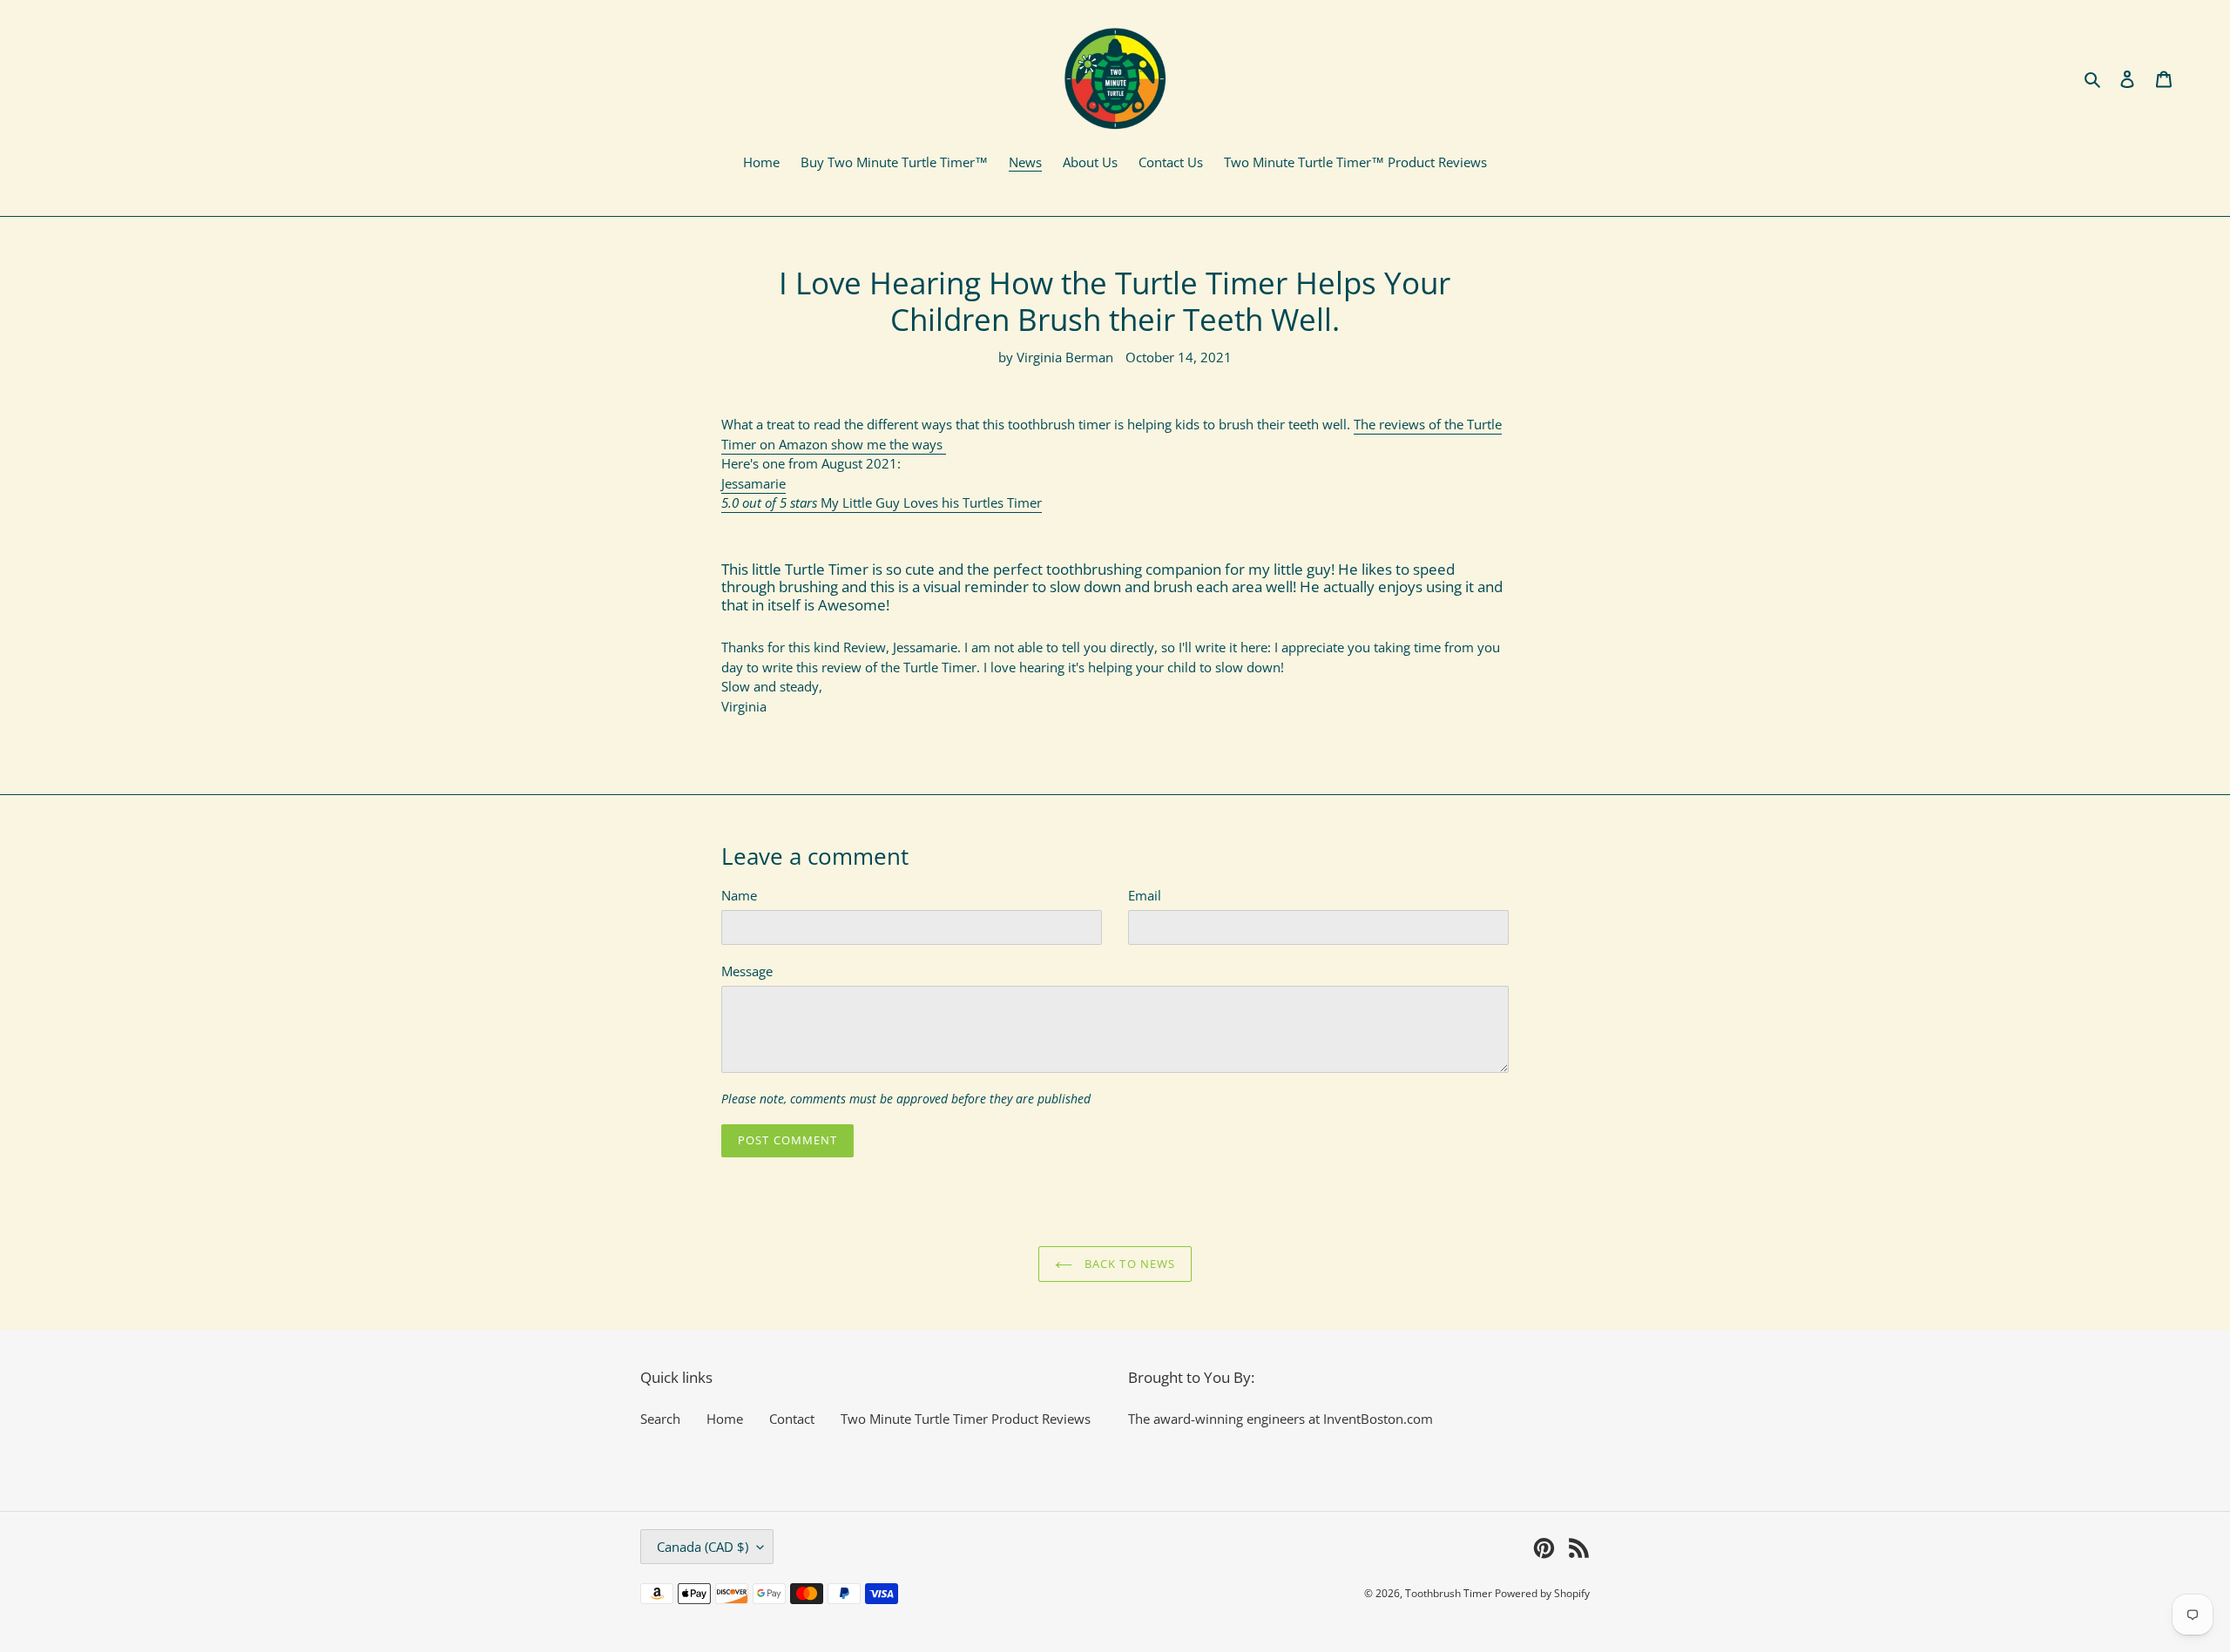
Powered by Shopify (1542, 1593)
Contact (792, 1419)
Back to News (1128, 1264)
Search (660, 1419)
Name (739, 895)
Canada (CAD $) (703, 1547)
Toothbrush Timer (1450, 1593)
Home (725, 1419)
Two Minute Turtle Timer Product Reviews (966, 1419)
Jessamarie (753, 483)
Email (1145, 895)
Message (747, 971)
